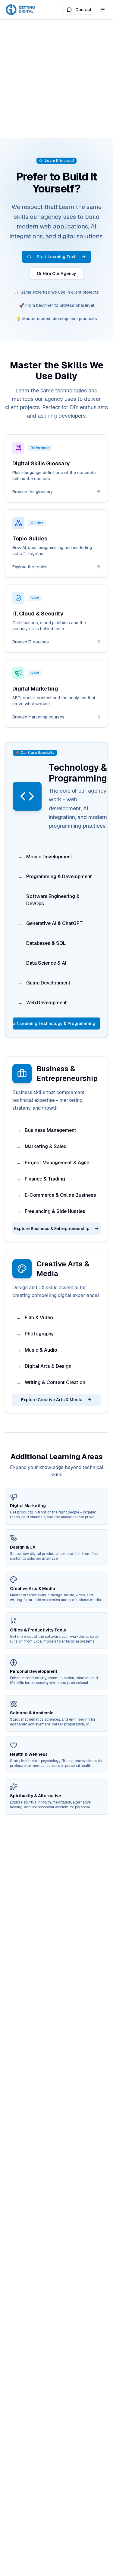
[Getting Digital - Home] (21, 10)
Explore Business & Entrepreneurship (52, 1229)
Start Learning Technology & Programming (54, 1023)
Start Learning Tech (56, 257)
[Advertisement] (56, 79)
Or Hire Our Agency (56, 274)
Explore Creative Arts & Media (52, 1400)
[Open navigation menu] (103, 10)
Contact (83, 10)
